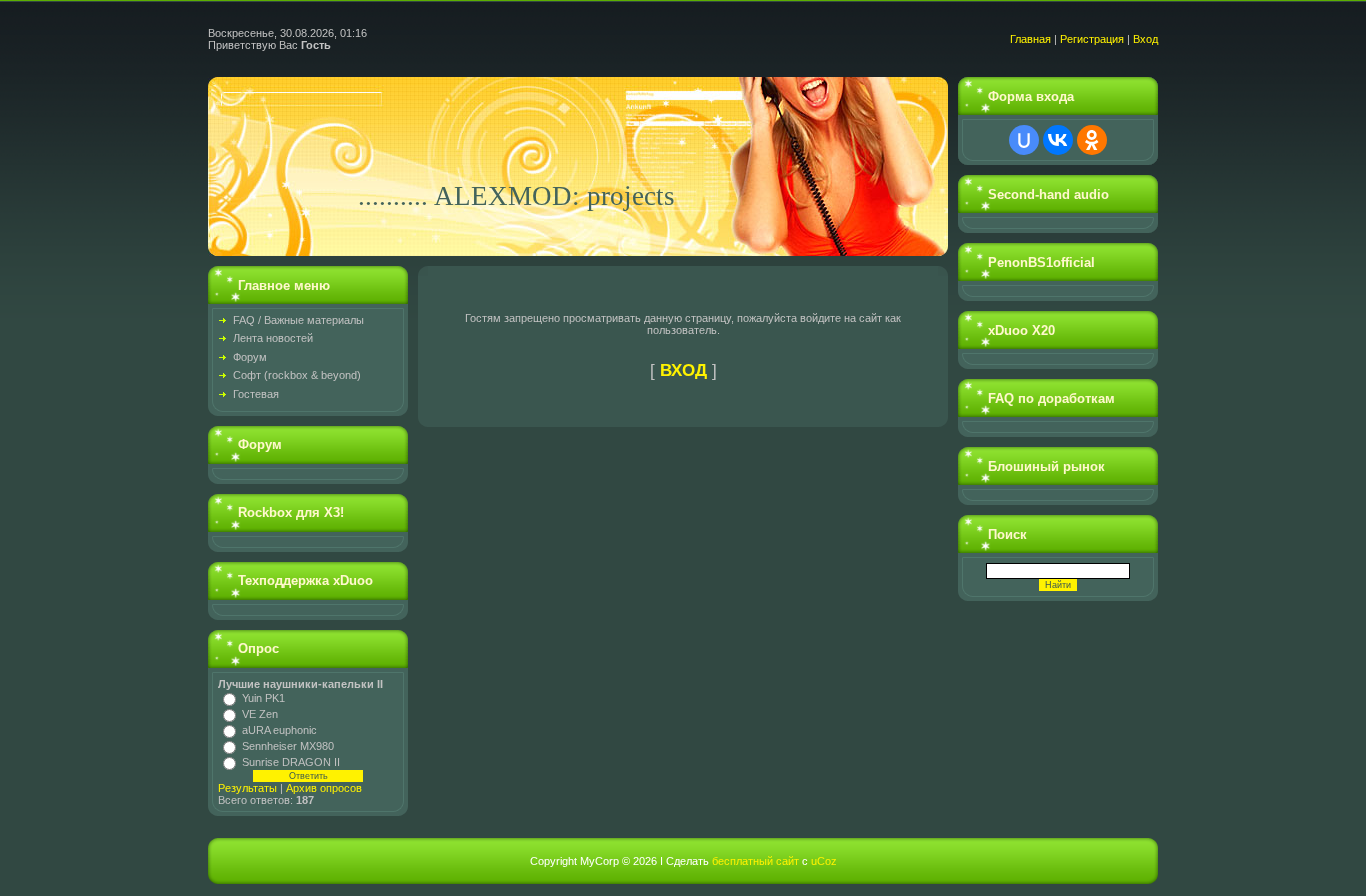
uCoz (824, 861)
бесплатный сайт (755, 861)
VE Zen (260, 714)
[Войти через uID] (1024, 140)
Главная (1030, 39)
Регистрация (1092, 39)
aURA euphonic (279, 730)
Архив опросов (324, 788)
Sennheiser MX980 (288, 746)
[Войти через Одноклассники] (1092, 140)
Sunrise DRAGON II (291, 762)
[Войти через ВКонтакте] (1058, 140)
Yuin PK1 (263, 698)
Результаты (247, 788)
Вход (1145, 39)
